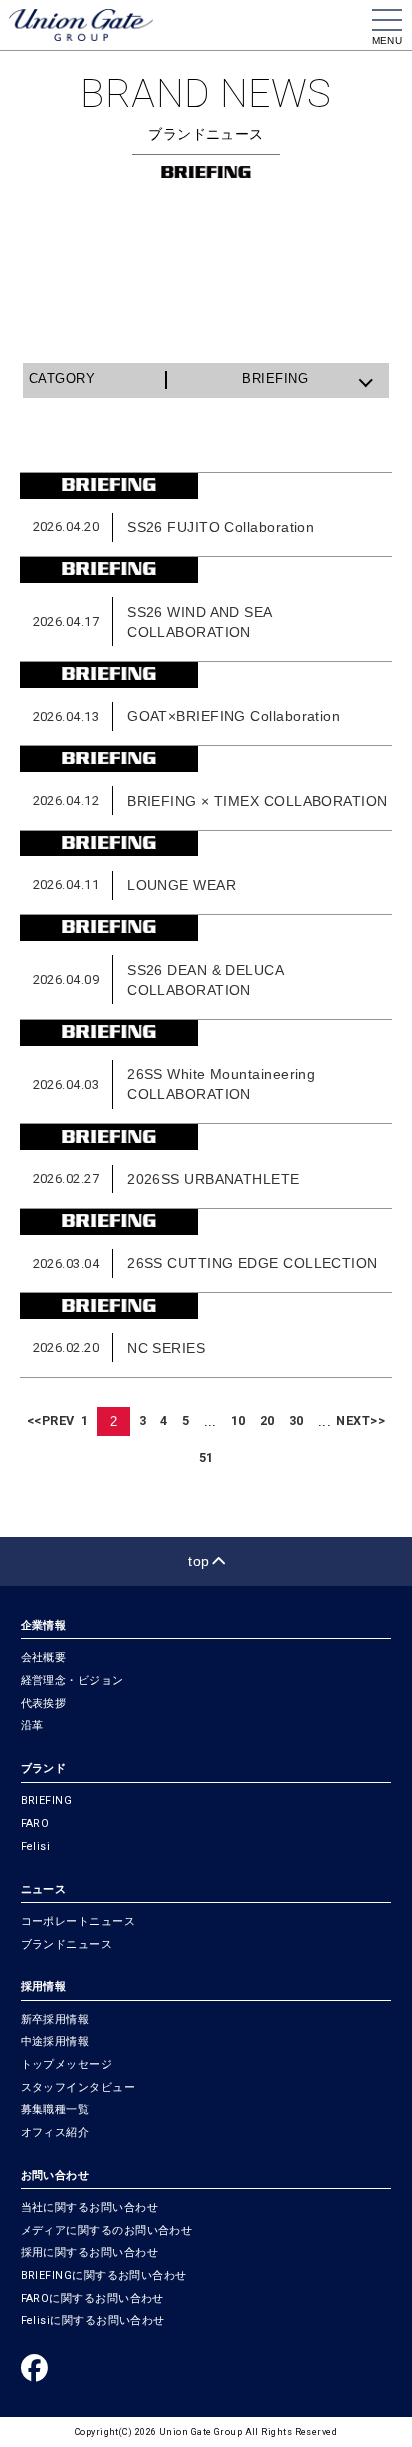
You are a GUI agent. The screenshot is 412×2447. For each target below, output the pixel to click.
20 (267, 1420)
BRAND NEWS (206, 93)
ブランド (44, 1768)
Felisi (36, 1846)
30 (296, 1420)
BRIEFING (47, 1800)
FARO (35, 1823)
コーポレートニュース (78, 1921)
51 (206, 1457)
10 (238, 1420)
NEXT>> (360, 1420)
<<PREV (51, 1420)
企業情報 (44, 1625)
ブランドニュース (67, 1944)
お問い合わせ (55, 2175)
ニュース (44, 1889)
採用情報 (44, 1986)
